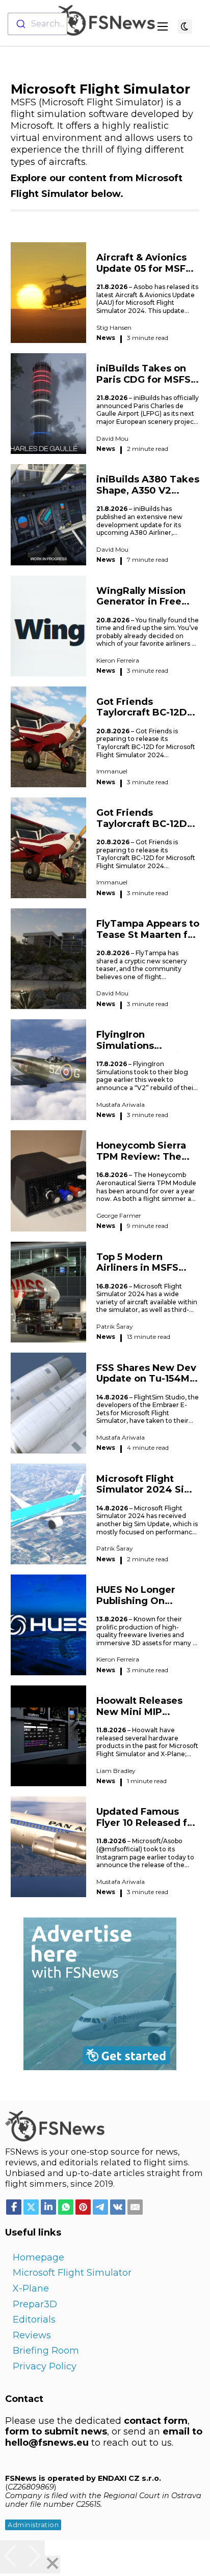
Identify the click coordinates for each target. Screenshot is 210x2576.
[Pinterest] (83, 2207)
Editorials (34, 2320)
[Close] (52, 2565)
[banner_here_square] (100, 1993)
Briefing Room (46, 2351)
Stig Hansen (114, 327)
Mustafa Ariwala (121, 1105)
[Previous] (11, 2557)
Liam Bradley (116, 1771)
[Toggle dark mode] (185, 26)
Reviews (32, 2335)
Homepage (38, 2257)
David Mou (112, 438)
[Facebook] (14, 2207)
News (106, 338)
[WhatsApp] (66, 2207)
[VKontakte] (118, 2207)
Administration (33, 2525)
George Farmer (119, 1215)
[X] (31, 2207)
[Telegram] (100, 2207)
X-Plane (31, 2288)
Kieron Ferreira (118, 660)
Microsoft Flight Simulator (72, 2273)
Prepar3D (35, 2304)
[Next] (34, 2557)
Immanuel (112, 771)
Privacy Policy (45, 2366)
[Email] (135, 2207)
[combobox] (37, 24)
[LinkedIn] (48, 2207)
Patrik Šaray (115, 1326)
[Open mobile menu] (163, 26)
